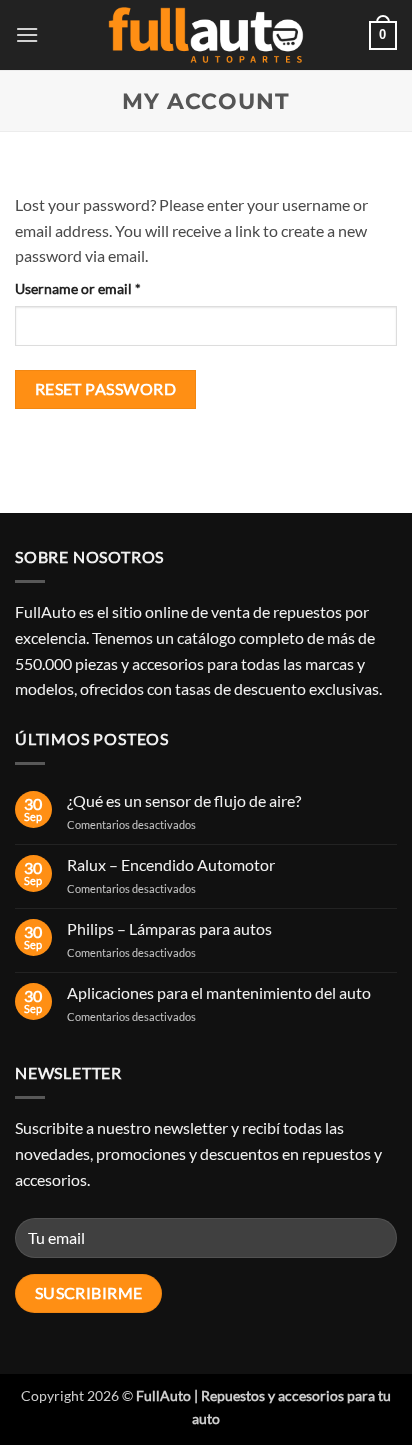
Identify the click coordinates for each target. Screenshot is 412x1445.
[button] (27, 34)
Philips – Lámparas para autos (169, 928)
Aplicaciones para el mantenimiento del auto (219, 992)
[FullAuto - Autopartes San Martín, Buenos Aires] (206, 35)
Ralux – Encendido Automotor (171, 864)
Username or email (106, 288)
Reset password (106, 389)
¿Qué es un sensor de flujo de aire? (184, 800)
